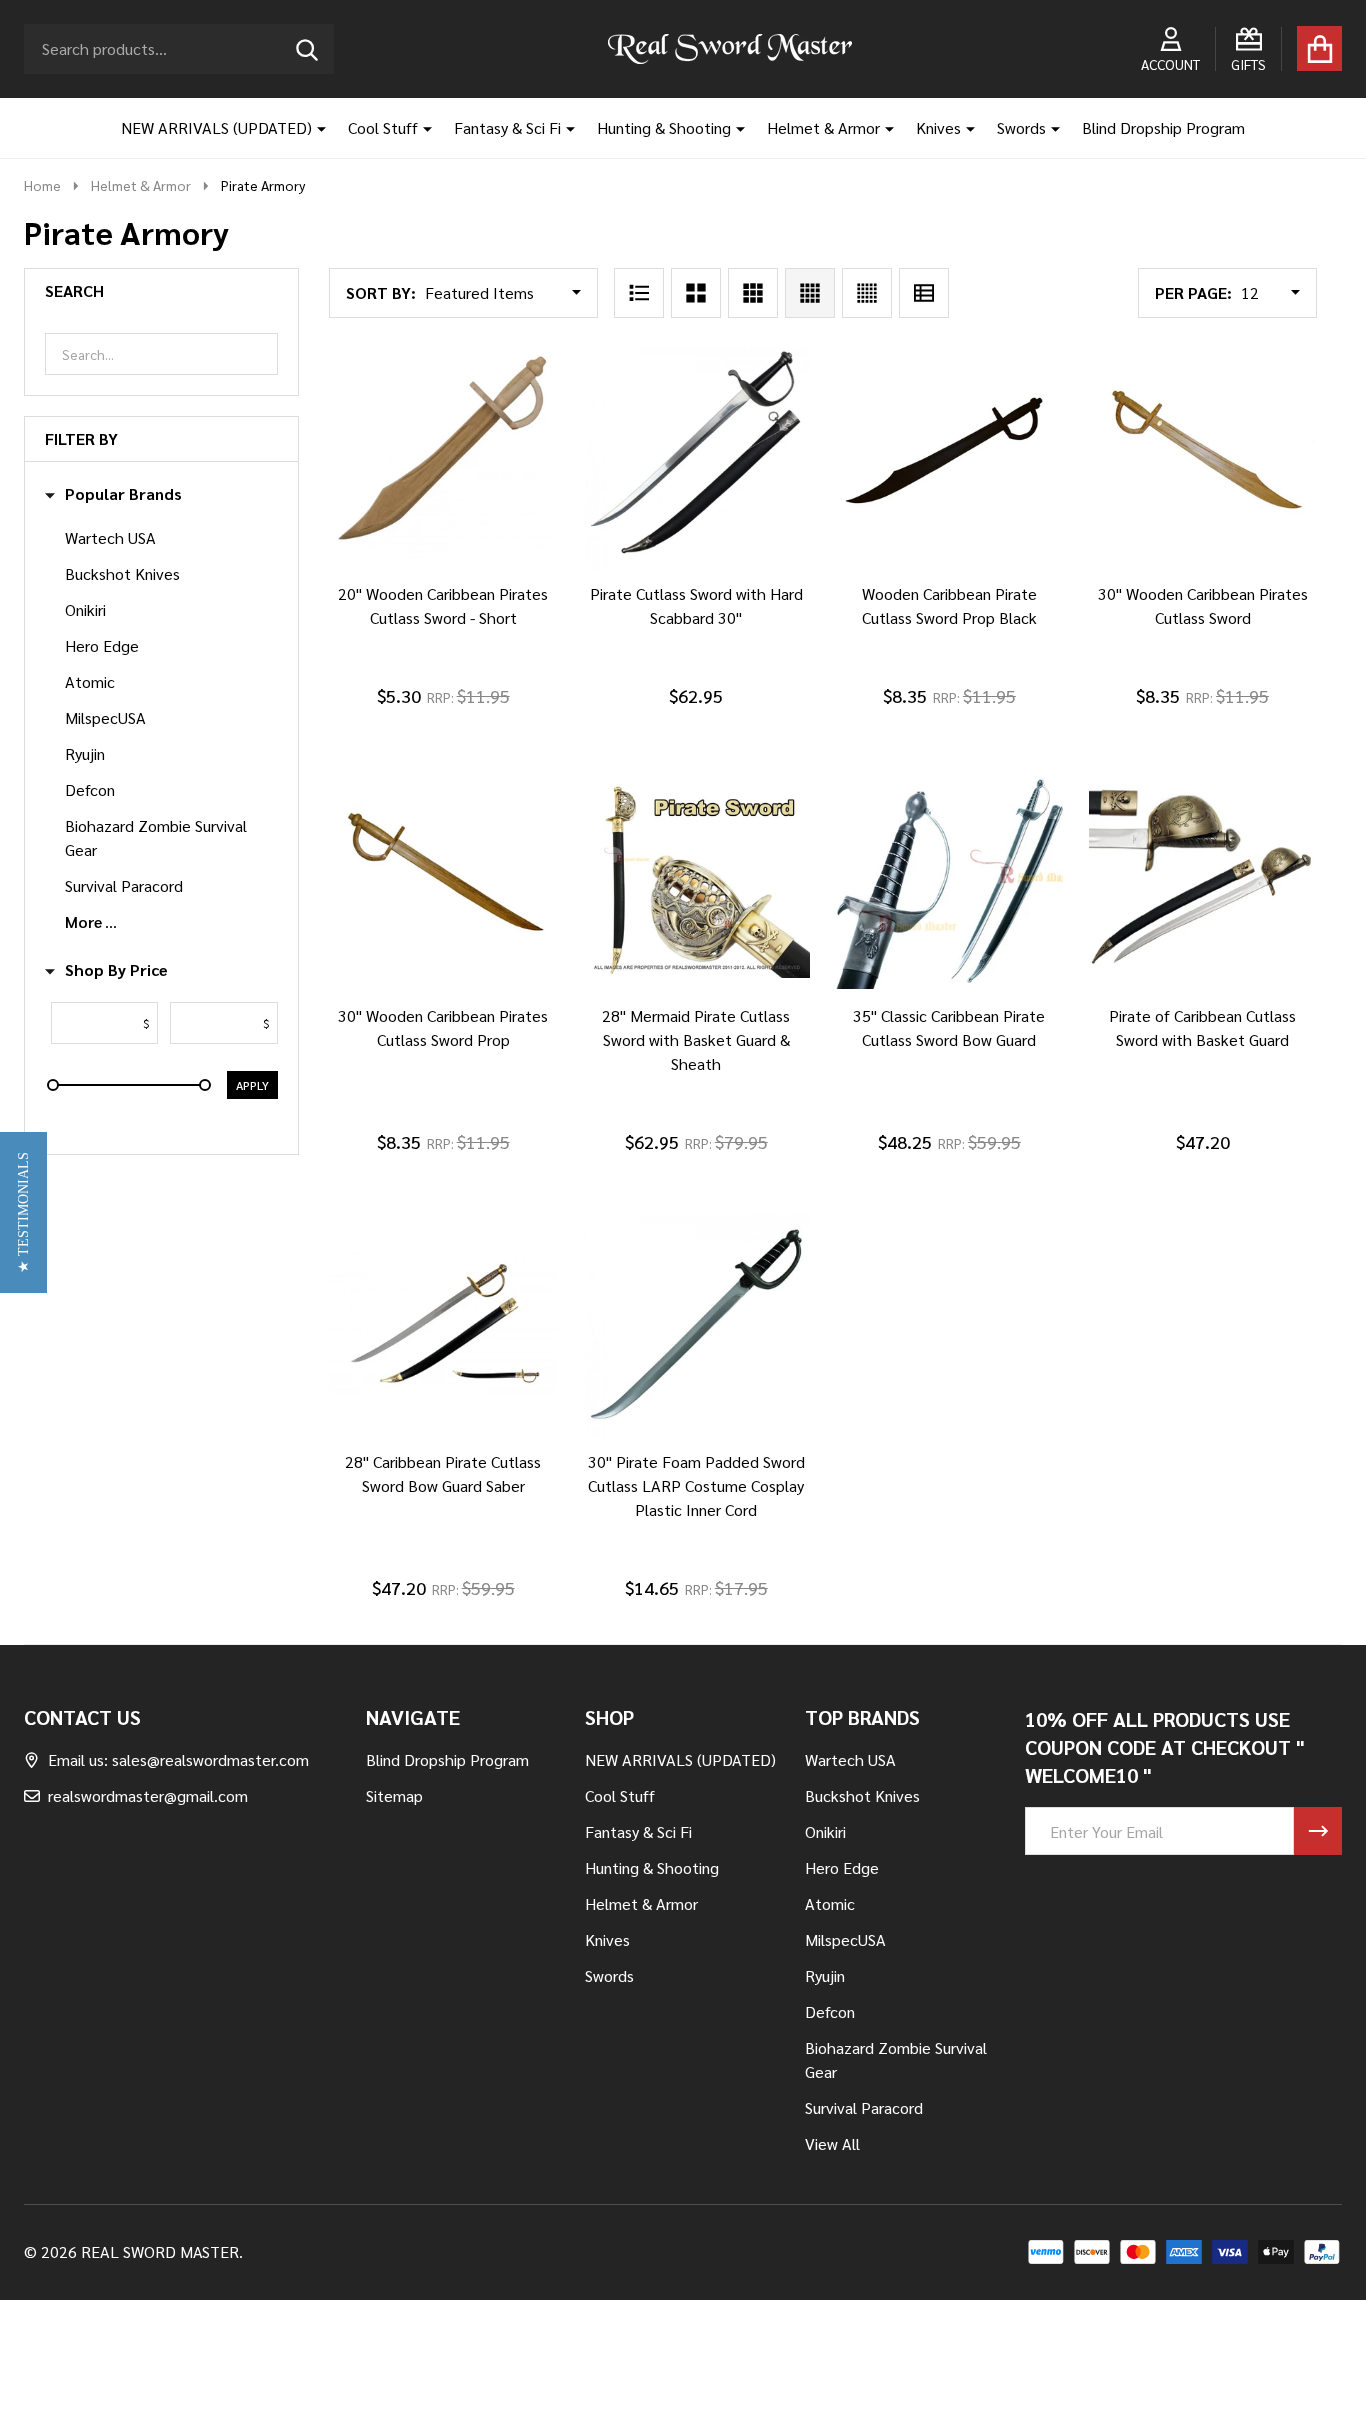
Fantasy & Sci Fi (507, 127)
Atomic (90, 681)
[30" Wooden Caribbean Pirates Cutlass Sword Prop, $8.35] (443, 878)
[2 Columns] (696, 293)
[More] (314, 128)
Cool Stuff (383, 127)
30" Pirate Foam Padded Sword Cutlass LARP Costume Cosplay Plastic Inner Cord (696, 1485)
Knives (938, 127)
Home (42, 185)
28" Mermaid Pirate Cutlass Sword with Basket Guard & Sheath (696, 1039)
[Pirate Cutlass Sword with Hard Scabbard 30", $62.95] (696, 456)
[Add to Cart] (415, 590)
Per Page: (1193, 292)
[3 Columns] (753, 293)
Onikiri (85, 609)
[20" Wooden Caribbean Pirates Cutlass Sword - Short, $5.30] (443, 456)
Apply (252, 1085)
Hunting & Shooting (664, 127)
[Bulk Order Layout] (924, 293)
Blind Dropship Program (1163, 127)
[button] (23, 1212)
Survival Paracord (124, 885)
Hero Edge (102, 645)
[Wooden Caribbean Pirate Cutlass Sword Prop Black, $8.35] (949, 456)
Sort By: (381, 292)
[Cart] (1319, 48)
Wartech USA (110, 537)
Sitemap (394, 1795)
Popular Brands (123, 494)
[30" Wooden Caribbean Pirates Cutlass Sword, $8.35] (1202, 456)
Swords (1021, 127)
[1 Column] (639, 293)
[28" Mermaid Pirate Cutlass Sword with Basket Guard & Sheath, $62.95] (696, 878)
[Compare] (463, 590)
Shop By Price (116, 970)
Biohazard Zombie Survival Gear (156, 837)
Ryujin (85, 753)
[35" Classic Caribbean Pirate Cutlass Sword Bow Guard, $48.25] (949, 878)
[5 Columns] (867, 293)
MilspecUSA (105, 717)
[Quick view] (511, 590)
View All (832, 2143)
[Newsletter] (1318, 1831)
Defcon (90, 789)
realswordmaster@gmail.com (148, 1795)
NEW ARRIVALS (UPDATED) (216, 127)
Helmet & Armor (823, 127)
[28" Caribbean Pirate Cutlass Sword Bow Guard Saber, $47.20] (443, 1324)
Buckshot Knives (122, 573)
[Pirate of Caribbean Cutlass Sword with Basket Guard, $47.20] (1202, 878)
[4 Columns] (810, 293)
